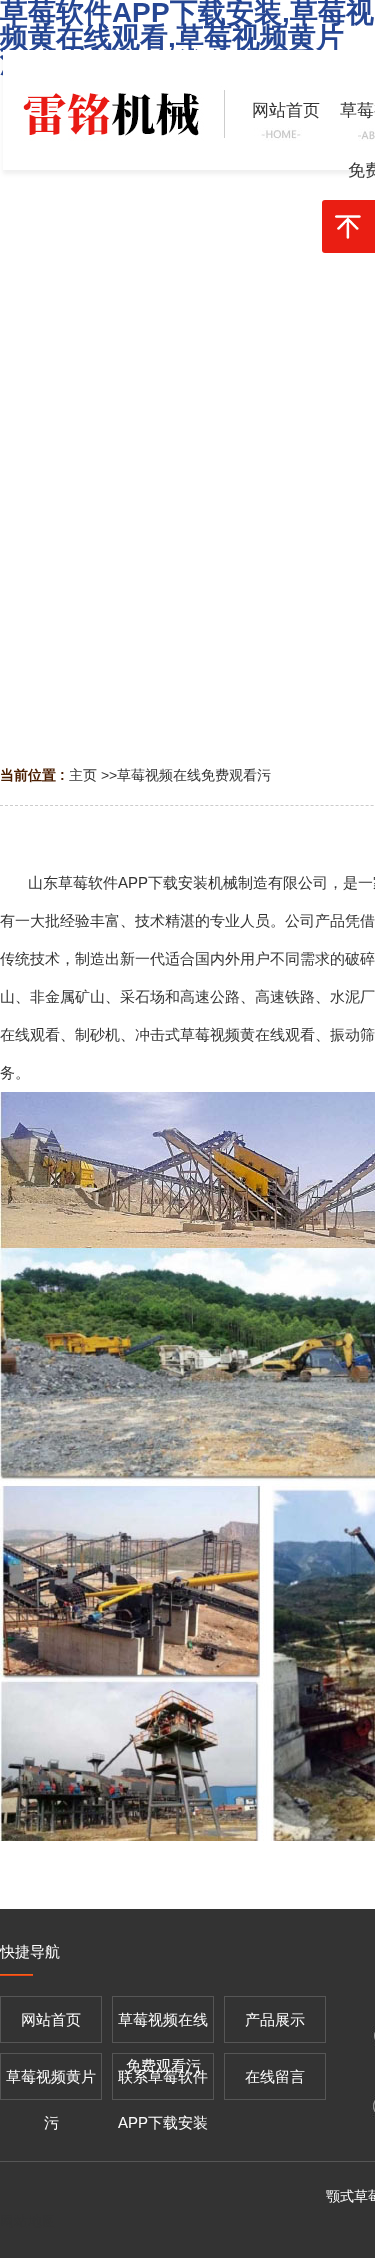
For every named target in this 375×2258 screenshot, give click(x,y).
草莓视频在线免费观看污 (194, 775)
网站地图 (28, 2221)
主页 (83, 775)
